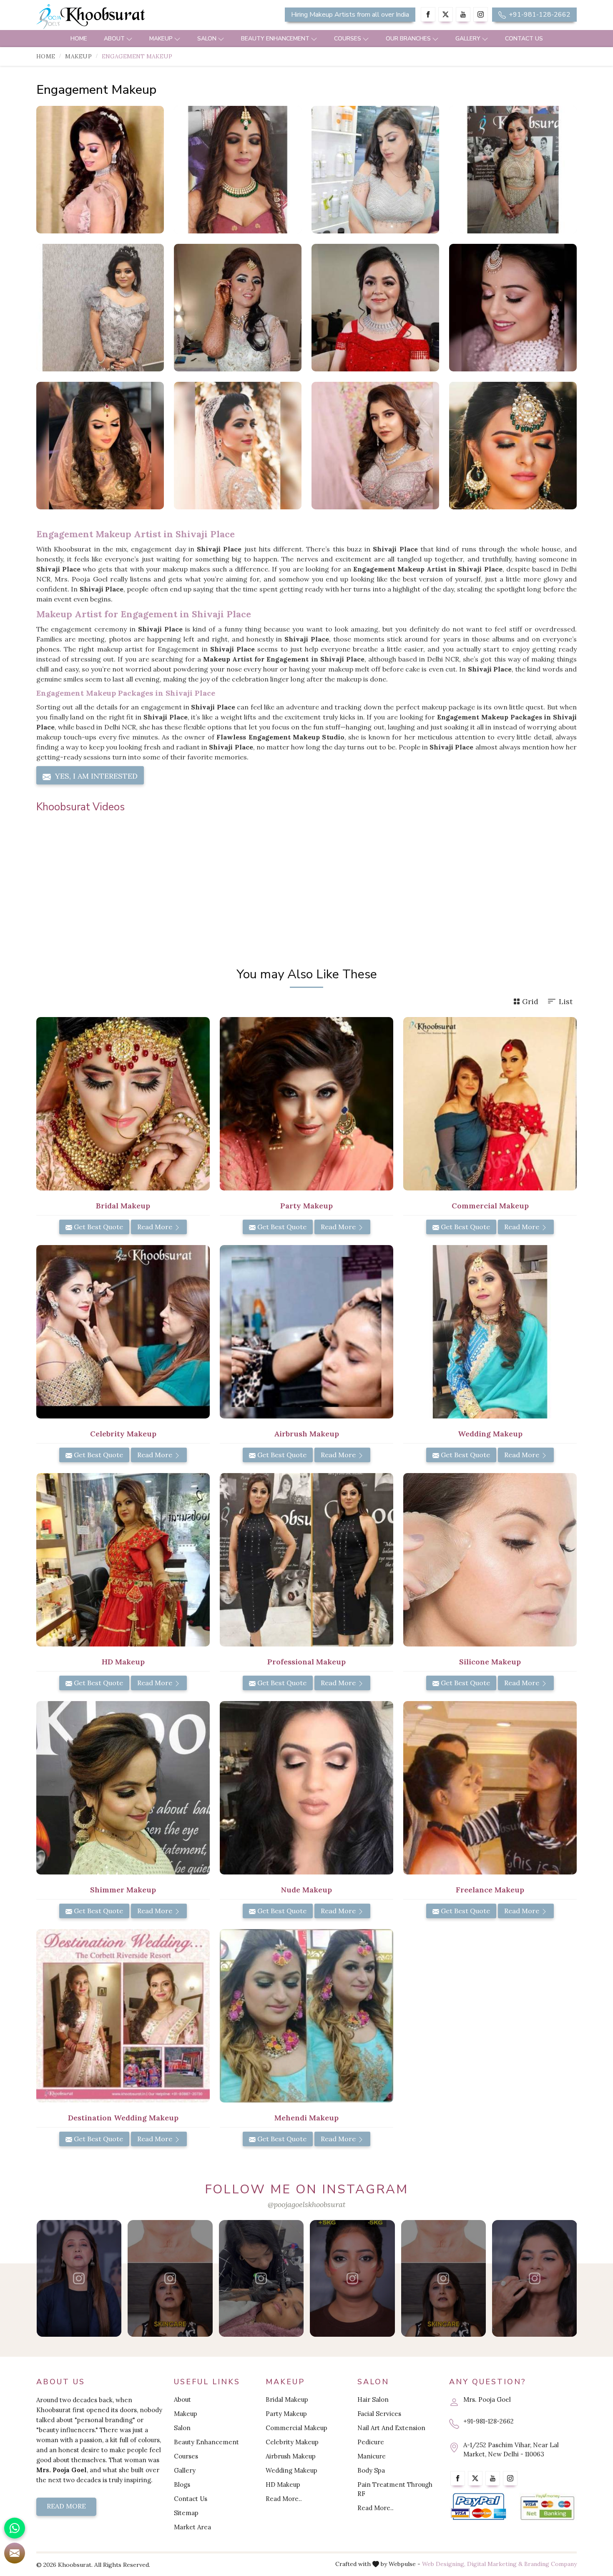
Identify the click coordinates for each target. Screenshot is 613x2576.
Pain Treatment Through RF (395, 2489)
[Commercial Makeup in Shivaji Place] (490, 1104)
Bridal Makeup (287, 2399)
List (566, 1001)
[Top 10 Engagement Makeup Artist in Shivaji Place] (100, 308)
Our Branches (408, 39)
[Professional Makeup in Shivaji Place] (306, 1560)
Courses (348, 39)
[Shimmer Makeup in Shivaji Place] (123, 1788)
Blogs (182, 2485)
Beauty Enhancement (275, 39)
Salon (207, 39)
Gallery (468, 39)
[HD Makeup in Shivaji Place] (123, 1560)
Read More (156, 1227)
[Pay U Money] (547, 2507)
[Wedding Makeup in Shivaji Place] (490, 1332)
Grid (530, 1001)
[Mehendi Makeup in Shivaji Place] (306, 2016)
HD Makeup (283, 2485)
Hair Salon (373, 2399)
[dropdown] (129, 39)
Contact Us (524, 39)
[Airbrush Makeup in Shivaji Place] (306, 1332)
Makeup (161, 39)
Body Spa (371, 2470)
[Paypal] (479, 2507)
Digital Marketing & (495, 2564)
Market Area (192, 2527)
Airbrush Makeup (291, 2456)
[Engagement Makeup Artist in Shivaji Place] (375, 170)
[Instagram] (481, 14)
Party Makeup (286, 2414)
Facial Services (379, 2414)
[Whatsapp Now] (15, 2528)
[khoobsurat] (123, 17)
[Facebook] (428, 14)
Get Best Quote (98, 1227)
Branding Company (550, 2564)
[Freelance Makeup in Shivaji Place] (490, 1788)
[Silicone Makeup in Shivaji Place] (490, 1560)
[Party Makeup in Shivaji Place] (306, 1104)
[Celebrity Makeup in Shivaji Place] (123, 1332)
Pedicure (371, 2442)
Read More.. (284, 2499)
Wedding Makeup (291, 2470)
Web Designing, (444, 2564)
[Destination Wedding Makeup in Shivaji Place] (123, 2016)
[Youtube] (463, 14)
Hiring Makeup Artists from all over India (350, 15)
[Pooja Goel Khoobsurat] (79, 2278)
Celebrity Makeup (292, 2442)
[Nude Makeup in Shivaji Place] (306, 1788)
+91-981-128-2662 (539, 15)
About (114, 39)
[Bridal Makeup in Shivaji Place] (123, 1104)
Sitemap (186, 2513)
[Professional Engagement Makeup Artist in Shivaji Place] (513, 170)
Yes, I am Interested (95, 776)
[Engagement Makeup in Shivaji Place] (100, 170)
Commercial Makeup (296, 2428)
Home (79, 39)
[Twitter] (446, 14)
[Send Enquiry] (15, 2553)
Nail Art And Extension (391, 2428)
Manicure (372, 2456)
